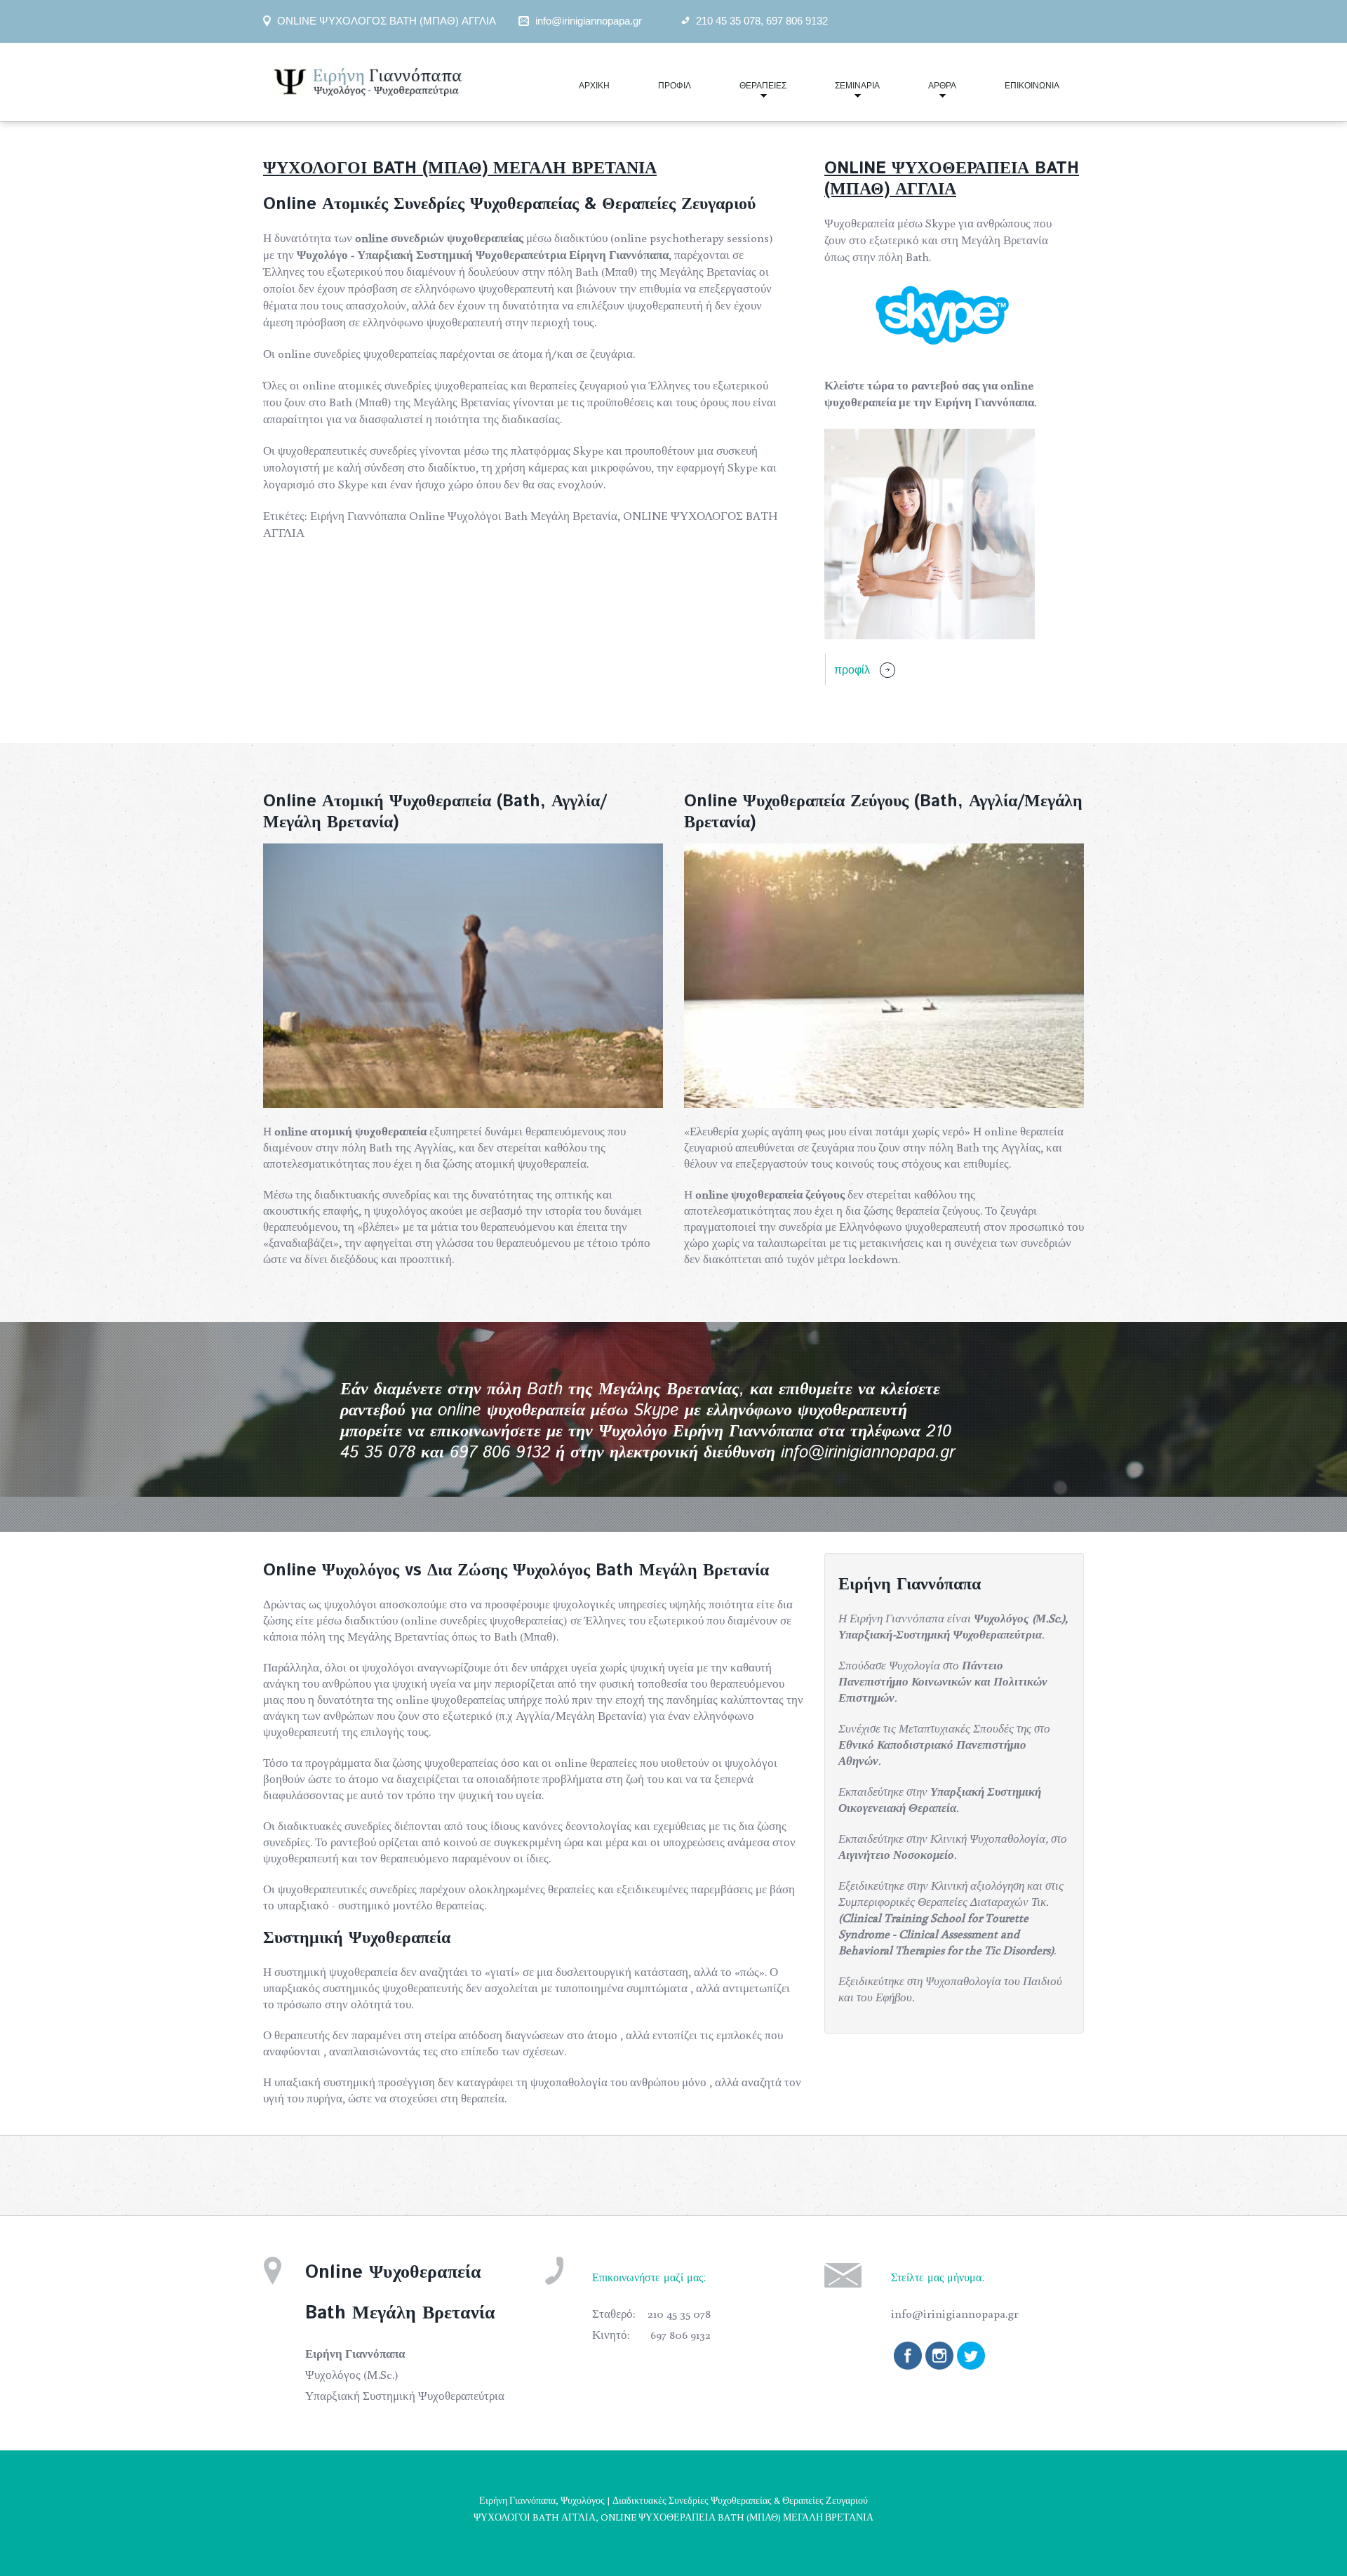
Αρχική (594, 86)
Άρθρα (930, 92)
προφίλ (852, 669)
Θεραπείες (751, 92)
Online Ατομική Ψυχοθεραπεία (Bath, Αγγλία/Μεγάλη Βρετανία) (435, 812)
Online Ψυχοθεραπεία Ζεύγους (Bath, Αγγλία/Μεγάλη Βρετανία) (883, 812)
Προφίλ (675, 86)
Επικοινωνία (1032, 86)
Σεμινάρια (845, 92)
